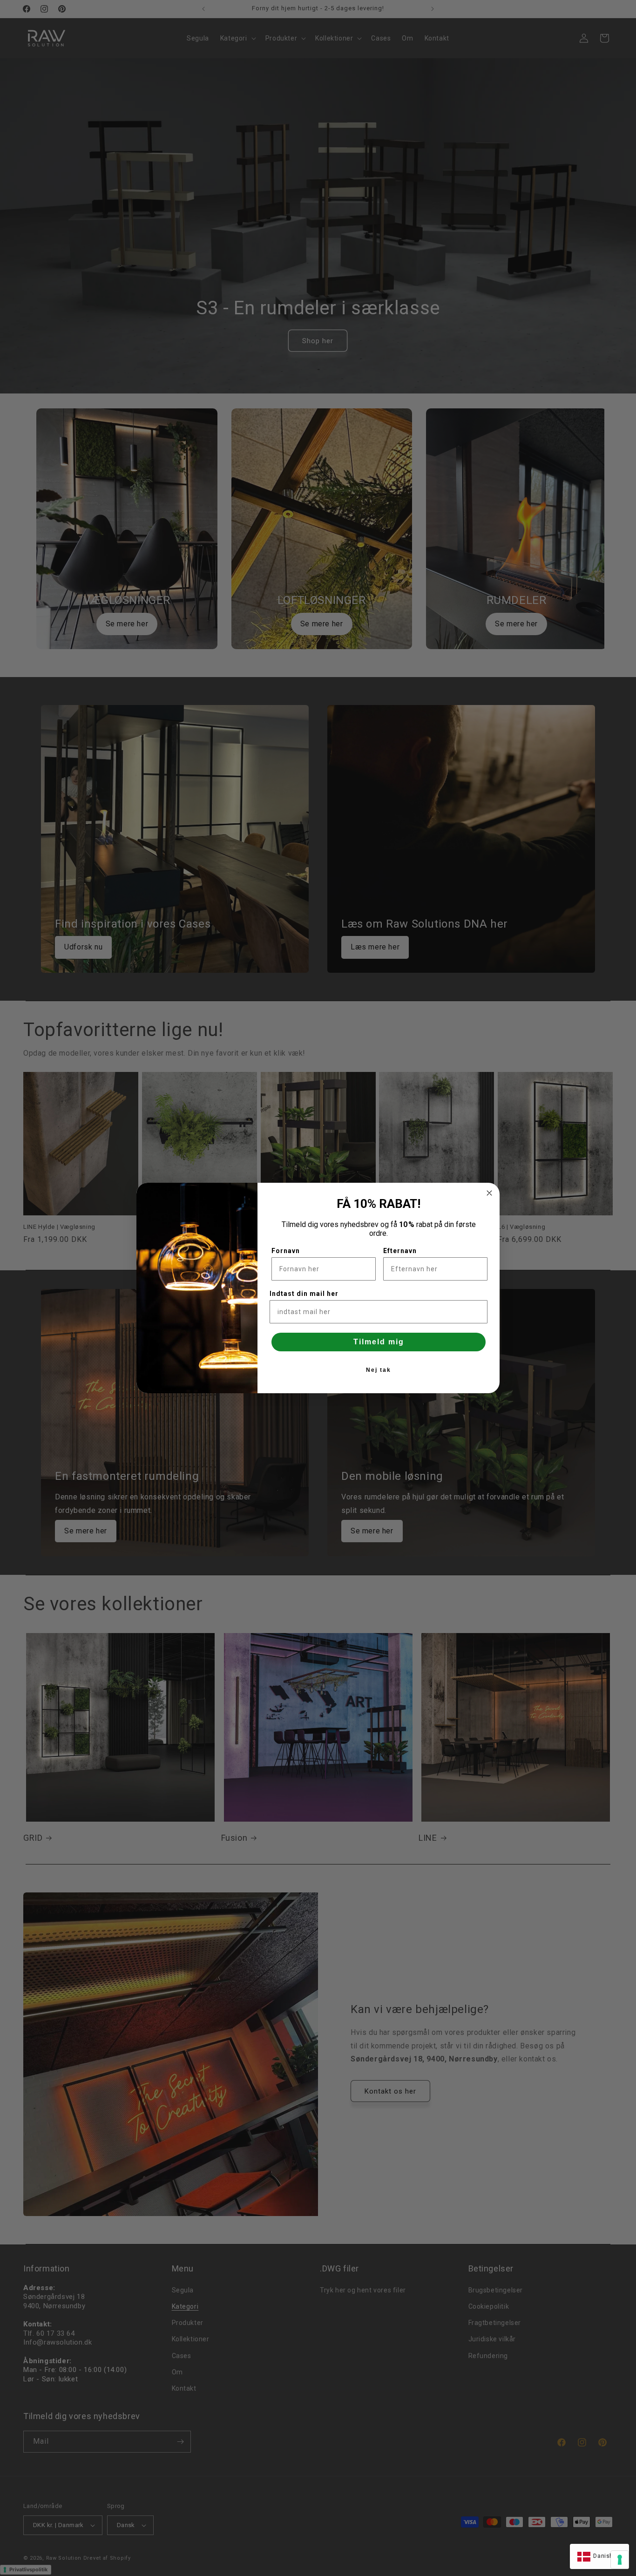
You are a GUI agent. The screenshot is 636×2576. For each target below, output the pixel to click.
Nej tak (379, 1370)
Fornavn (286, 1251)
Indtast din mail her (304, 1294)
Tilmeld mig (379, 1342)
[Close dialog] (489, 1193)
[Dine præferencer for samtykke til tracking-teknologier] (620, 2560)
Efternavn (400, 1251)
